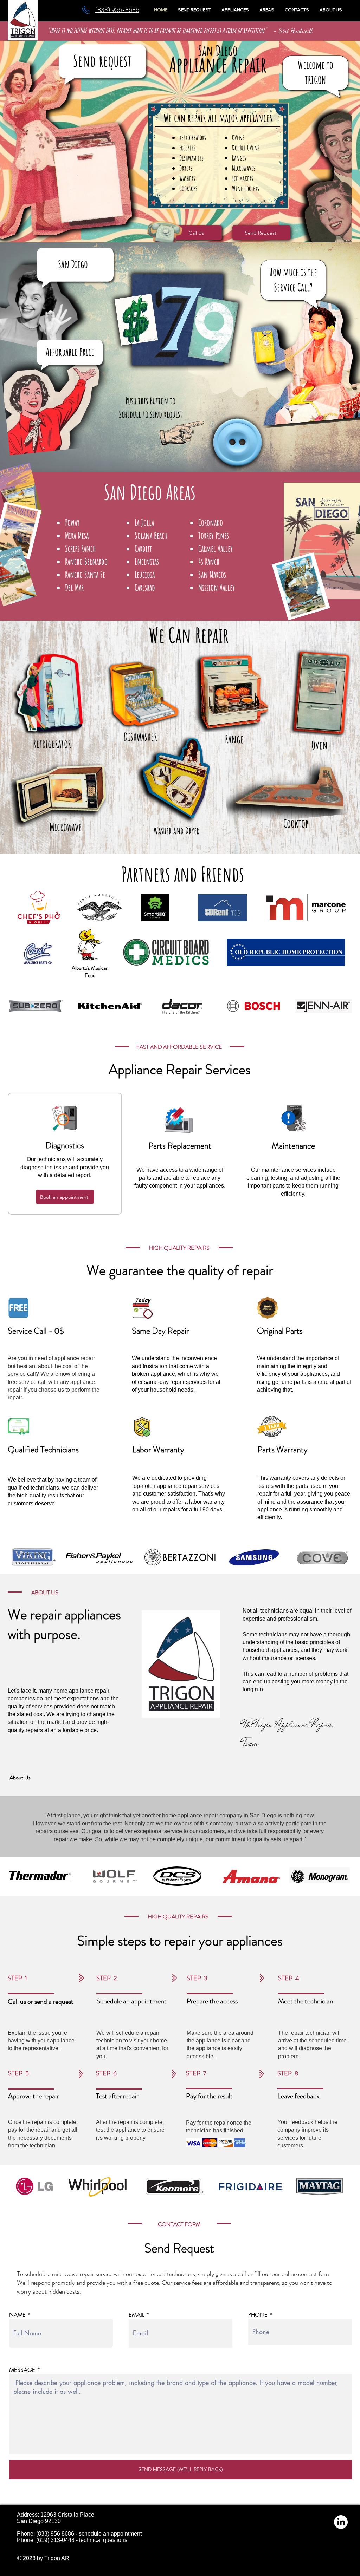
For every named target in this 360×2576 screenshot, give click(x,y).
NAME (17, 2315)
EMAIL (136, 2315)
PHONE (258, 2315)
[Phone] (86, 10)
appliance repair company (210, 1815)
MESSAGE (22, 2370)
